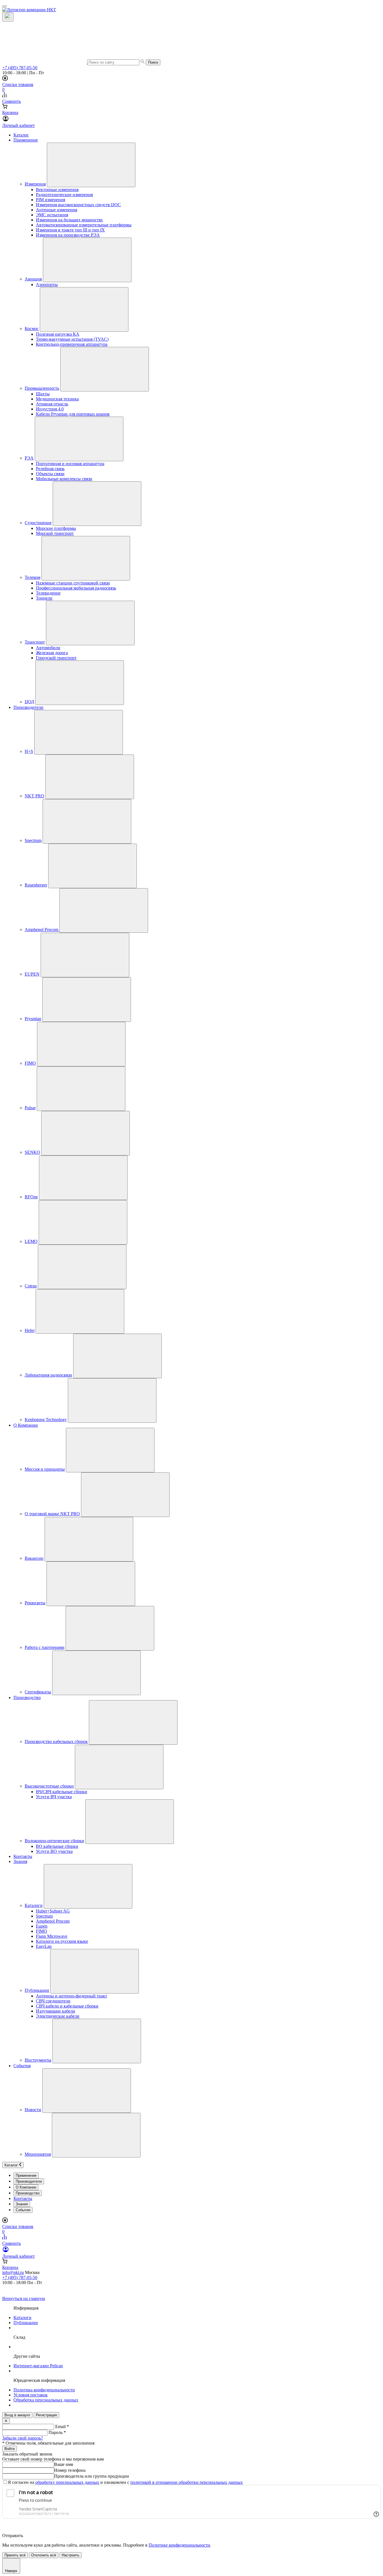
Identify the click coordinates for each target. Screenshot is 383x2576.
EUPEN (32, 974)
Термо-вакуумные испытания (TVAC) (72, 339)
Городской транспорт (56, 658)
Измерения (35, 184)
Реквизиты (35, 1603)
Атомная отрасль (52, 404)
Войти (10, 2449)
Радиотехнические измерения (64, 195)
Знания (20, 1861)
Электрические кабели (58, 2016)
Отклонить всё (44, 2555)
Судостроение (38, 523)
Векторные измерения (57, 190)
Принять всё (15, 2555)
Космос (32, 329)
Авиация (33, 279)
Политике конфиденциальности (179, 2545)
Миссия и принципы (45, 1469)
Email (62, 2427)
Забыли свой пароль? (23, 2438)
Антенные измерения (56, 210)
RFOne (31, 1197)
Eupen (42, 1926)
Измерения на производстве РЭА (68, 235)
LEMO (31, 1241)
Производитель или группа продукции (92, 2476)
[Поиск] (8, 17)
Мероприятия (38, 2154)
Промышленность (42, 388)
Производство (27, 1697)
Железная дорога (52, 653)
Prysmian (33, 1019)
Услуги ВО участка (54, 1851)
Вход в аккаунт (17, 2415)
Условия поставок (31, 2395)
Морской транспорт (55, 533)
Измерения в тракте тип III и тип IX (70, 230)
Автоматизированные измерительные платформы (84, 225)
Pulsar (30, 1108)
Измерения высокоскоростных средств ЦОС (78, 205)
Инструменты (38, 2060)
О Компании (26, 1425)
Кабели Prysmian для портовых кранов (73, 414)
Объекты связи (50, 474)
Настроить (71, 2555)
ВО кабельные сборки (57, 1846)
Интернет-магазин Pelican (38, 2366)
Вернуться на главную (24, 2298)
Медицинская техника (57, 399)
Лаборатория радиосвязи (48, 1375)
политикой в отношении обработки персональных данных (187, 2482)
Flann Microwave (52, 1936)
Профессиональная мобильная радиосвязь (76, 588)
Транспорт (35, 642)
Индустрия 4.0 (50, 409)
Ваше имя (64, 2464)
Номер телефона (70, 2470)
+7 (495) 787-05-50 (20, 68)
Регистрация (46, 2415)
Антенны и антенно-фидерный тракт (71, 1996)
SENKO (32, 1152)
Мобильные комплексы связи (64, 479)
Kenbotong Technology (46, 1420)
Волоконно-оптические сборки (54, 1841)
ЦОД (29, 702)
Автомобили (48, 648)
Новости (33, 2110)
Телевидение (48, 593)
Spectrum (33, 840)
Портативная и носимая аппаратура (70, 464)
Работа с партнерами (45, 1647)
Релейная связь (50, 469)
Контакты (23, 1856)
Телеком (33, 577)
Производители (28, 707)
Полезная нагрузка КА (58, 334)
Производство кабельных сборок (56, 1741)
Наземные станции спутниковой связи (73, 583)
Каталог (21, 135)
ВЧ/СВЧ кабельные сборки (62, 1792)
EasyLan (44, 1946)
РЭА (29, 458)
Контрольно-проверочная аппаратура (72, 344)
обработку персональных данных (67, 2482)
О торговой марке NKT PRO (52, 1514)
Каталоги (34, 1905)
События (22, 2066)
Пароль (57, 2432)
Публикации (37, 1990)
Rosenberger (36, 885)
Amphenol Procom (42, 930)
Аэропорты (47, 285)
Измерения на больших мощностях (69, 220)
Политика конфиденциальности (44, 2390)
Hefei (30, 1330)
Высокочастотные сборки (49, 1786)
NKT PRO (34, 796)
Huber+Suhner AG (53, 1911)
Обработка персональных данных (46, 2400)
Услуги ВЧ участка (54, 1797)
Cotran (31, 1286)
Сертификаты (38, 1692)
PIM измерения (50, 200)
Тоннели (44, 598)
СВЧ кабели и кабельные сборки (67, 2006)
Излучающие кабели (56, 2011)
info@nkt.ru (13, 2272)
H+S (29, 751)
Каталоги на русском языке (62, 1941)
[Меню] (4, 6)
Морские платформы (56, 528)
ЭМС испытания (52, 215)
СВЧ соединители (53, 2001)
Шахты (43, 394)
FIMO (30, 1063)
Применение (26, 140)
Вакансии (34, 1558)
